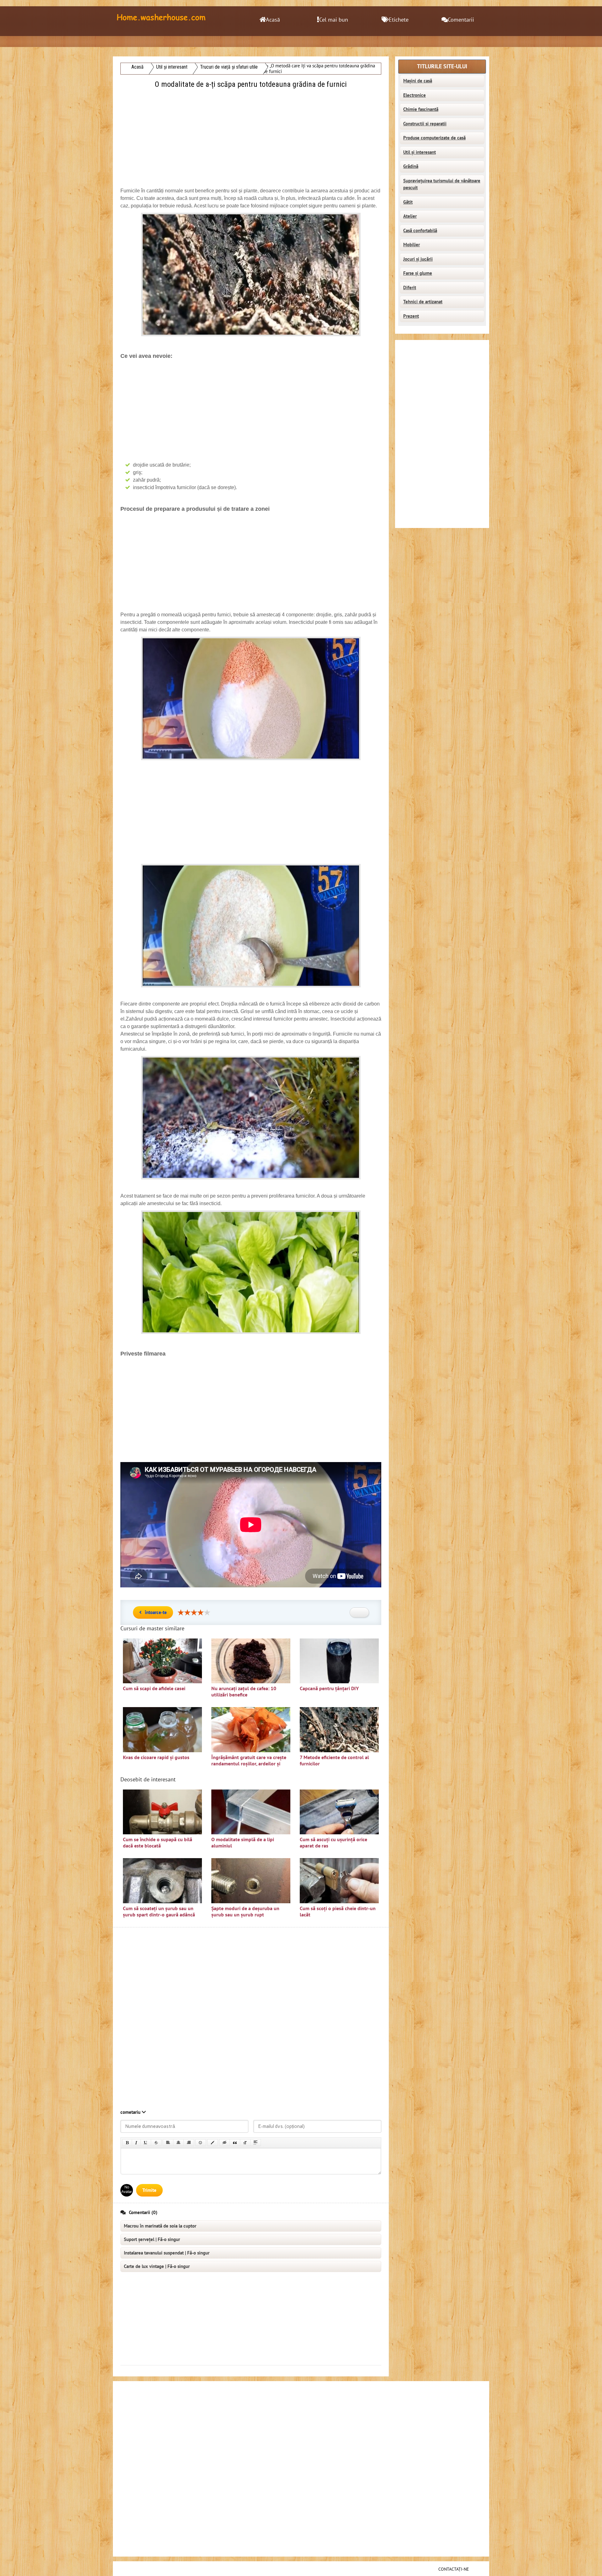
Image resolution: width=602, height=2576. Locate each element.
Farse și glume (418, 273)
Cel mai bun (334, 20)
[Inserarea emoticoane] (201, 2143)
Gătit (408, 202)
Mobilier (412, 245)
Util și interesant (420, 152)
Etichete (399, 20)
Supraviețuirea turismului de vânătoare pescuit (442, 184)
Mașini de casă (418, 81)
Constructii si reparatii (425, 124)
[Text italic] (136, 2143)
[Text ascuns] (224, 2143)
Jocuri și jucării (418, 259)
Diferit (410, 288)
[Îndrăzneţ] (127, 2143)
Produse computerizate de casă (434, 138)
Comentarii (461, 20)
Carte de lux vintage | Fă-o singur (157, 2266)
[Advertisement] (251, 134)
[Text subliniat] (146, 2143)
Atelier (410, 216)
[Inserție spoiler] (256, 2143)
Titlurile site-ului (442, 67)
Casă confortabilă (420, 231)
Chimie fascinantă (421, 109)
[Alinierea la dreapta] (189, 2143)
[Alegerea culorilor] (213, 2143)
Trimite (149, 2190)
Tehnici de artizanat (423, 302)
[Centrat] (178, 2143)
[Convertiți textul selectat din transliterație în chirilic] (245, 2143)
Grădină (411, 166)
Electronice (415, 95)
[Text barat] (156, 2143)
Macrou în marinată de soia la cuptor (160, 2226)
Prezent (411, 316)
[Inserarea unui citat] (235, 2143)
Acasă (273, 20)
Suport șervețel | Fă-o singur (152, 2239)
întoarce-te (156, 1612)
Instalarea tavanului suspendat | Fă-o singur (167, 2253)
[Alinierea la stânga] (168, 2143)
